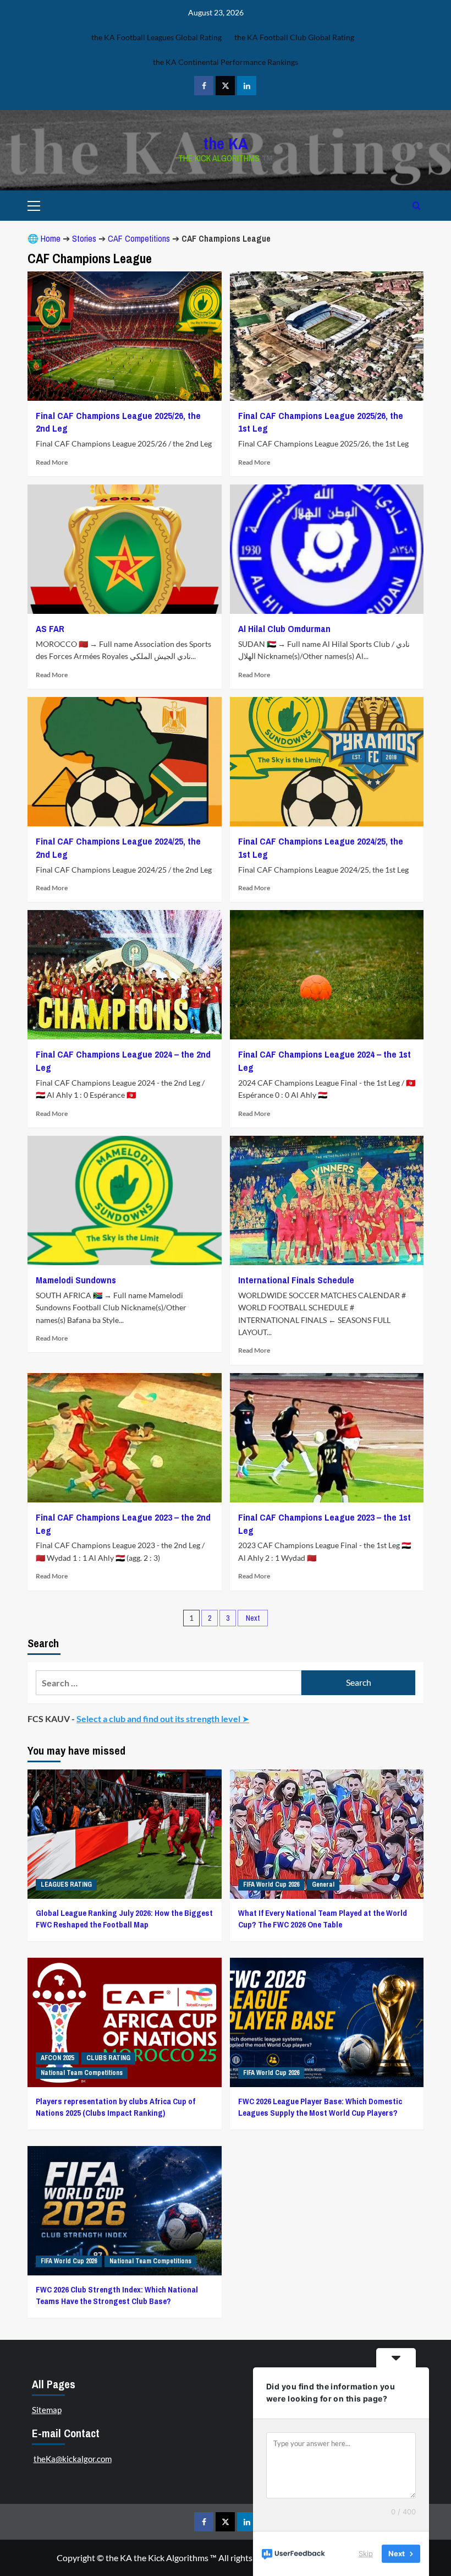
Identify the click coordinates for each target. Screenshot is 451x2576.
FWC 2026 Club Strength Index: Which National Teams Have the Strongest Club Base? (117, 2295)
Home (51, 238)
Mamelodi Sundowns (76, 1280)
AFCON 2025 (57, 2058)
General (323, 1885)
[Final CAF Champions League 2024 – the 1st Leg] (327, 975)
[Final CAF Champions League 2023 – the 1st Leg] (327, 1438)
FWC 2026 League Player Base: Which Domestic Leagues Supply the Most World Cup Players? (320, 2107)
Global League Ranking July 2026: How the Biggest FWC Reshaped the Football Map (124, 1919)
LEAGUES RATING (66, 1885)
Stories (84, 238)
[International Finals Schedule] (327, 1200)
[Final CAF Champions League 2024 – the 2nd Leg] (125, 975)
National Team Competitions (82, 2073)
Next (253, 1618)
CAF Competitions (139, 238)
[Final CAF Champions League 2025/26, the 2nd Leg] (125, 336)
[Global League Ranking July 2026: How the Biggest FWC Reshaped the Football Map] (125, 1834)
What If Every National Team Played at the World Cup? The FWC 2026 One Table (323, 1919)
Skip (366, 2553)
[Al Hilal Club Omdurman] (327, 549)
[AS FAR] (125, 549)
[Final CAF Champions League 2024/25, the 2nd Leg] (125, 762)
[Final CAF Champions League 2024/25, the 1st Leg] (327, 762)
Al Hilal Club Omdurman (284, 628)
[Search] (417, 206)
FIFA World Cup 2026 (271, 1885)
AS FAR (50, 628)
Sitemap (47, 2410)
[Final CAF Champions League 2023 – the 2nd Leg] (125, 1438)
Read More (52, 462)
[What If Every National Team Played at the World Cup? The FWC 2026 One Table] (327, 1834)
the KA (226, 143)
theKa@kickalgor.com (73, 2459)
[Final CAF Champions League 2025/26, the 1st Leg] (327, 336)
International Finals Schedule (296, 1280)
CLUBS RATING (108, 2058)
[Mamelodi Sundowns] (125, 1200)
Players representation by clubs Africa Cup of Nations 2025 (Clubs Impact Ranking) (116, 2107)
